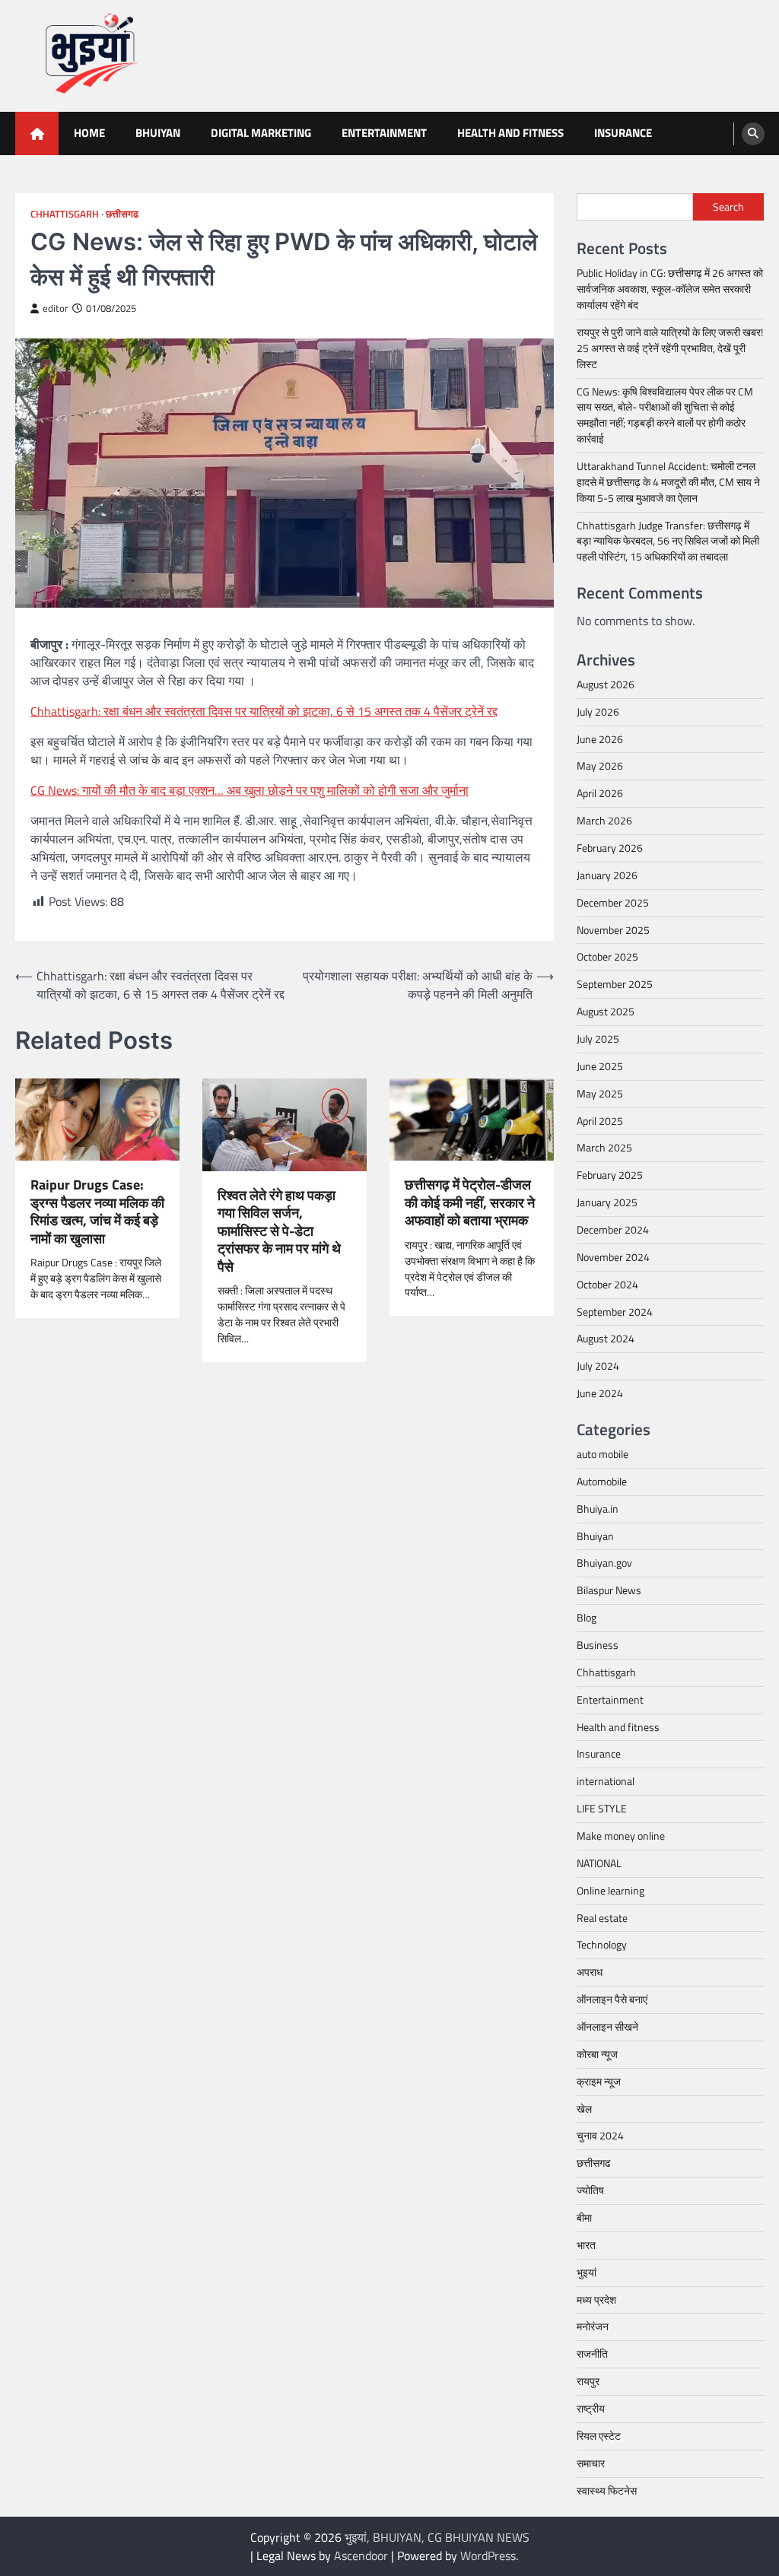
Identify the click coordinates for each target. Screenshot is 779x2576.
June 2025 (600, 1066)
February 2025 (610, 1175)
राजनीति (592, 2354)
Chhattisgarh (65, 214)
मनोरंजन (593, 2326)
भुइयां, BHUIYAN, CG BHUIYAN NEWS (437, 2537)
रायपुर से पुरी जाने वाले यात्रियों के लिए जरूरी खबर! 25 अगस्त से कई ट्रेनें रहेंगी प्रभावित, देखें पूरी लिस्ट (670, 348)
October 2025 (607, 956)
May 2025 (600, 1093)
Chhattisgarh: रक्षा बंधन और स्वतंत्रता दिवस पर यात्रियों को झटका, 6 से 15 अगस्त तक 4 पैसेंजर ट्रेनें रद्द (264, 711)
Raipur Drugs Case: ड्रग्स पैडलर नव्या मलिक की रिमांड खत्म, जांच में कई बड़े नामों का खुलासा (97, 1212)
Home (89, 133)
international (606, 1781)
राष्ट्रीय (591, 2408)
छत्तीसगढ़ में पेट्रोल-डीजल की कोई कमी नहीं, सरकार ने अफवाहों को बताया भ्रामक (470, 1202)
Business (598, 1645)
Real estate (602, 1918)
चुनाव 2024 (600, 2135)
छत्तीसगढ (122, 214)
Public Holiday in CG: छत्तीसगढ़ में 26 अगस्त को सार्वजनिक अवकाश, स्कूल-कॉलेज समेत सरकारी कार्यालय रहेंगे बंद (670, 289)
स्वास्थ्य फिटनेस (607, 2490)
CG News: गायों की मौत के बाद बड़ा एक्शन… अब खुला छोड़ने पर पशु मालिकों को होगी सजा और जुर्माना (250, 790)
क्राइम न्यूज (599, 2081)
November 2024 (613, 1257)
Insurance (623, 133)
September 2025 (615, 984)
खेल (584, 2109)
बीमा (584, 2217)
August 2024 (606, 1338)
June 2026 (600, 739)
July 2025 (598, 1039)
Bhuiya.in (598, 1509)
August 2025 (606, 1011)
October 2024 (607, 1284)
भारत (586, 2245)
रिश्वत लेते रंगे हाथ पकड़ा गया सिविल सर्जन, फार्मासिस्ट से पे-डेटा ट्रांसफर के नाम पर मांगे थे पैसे (279, 1231)
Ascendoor (361, 2555)
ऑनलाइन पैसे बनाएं (612, 1999)
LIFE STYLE (602, 1808)
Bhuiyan (158, 133)
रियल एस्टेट (599, 2436)
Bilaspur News (609, 1590)
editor (56, 308)
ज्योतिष (590, 2190)
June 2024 (600, 1393)
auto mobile (603, 1454)
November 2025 (613, 930)
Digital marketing (261, 133)
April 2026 (600, 793)
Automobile (602, 1481)
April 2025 (600, 1121)
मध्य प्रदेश (596, 2300)
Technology (602, 1944)
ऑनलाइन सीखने (607, 2026)
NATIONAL (599, 1863)
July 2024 (598, 1366)
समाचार (591, 2463)
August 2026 (606, 684)
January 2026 (607, 875)
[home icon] (37, 133)
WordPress (488, 2555)
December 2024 (613, 1229)
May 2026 (600, 765)
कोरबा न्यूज (597, 2054)
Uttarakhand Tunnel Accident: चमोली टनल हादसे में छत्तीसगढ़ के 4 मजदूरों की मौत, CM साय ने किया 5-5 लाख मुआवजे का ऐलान (668, 482)
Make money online (621, 1836)
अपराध (590, 1972)
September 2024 (615, 1312)
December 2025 (613, 902)
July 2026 (598, 711)
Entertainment (384, 133)
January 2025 (607, 1202)
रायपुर (588, 2381)
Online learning (610, 1890)
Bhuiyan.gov (604, 1563)
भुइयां (587, 2272)
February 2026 (610, 848)
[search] (753, 134)
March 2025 (604, 1147)
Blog (587, 1617)
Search (728, 206)
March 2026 (604, 820)
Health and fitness (510, 133)
